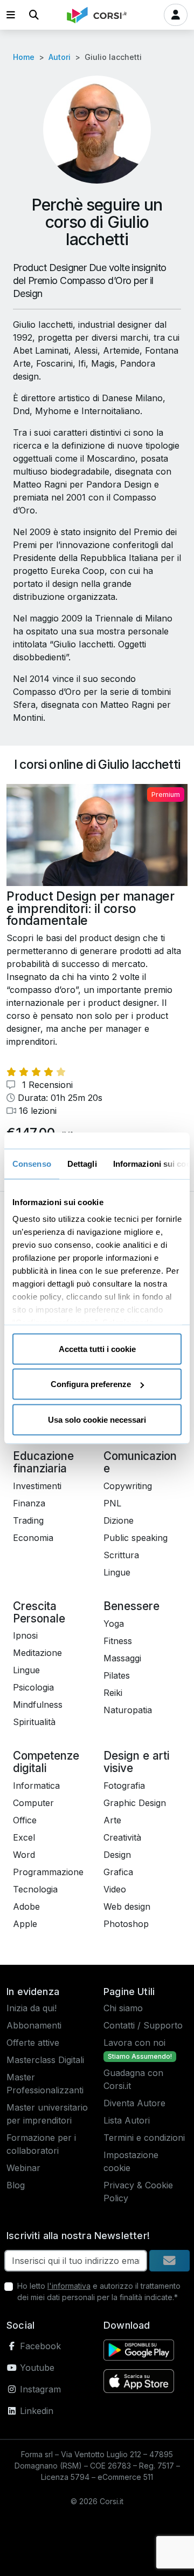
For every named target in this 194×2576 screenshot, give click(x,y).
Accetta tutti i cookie (97, 1348)
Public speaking (136, 1538)
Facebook (39, 2346)
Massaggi (122, 1658)
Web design (127, 1906)
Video (115, 1889)
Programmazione (48, 1872)
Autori (60, 57)
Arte (112, 1820)
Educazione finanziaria (43, 1462)
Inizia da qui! (32, 2008)
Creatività (122, 1837)
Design (117, 1855)
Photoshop (126, 1924)
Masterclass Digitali (45, 2060)
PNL (112, 1503)
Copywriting (128, 1486)
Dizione (119, 1520)
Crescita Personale (39, 1612)
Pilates (117, 1675)
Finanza (29, 1503)
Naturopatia (128, 1710)
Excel (24, 1837)
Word (24, 1855)
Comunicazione (140, 1462)
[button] (11, 15)
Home (24, 57)
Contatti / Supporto (143, 2025)
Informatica (36, 1786)
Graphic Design (135, 1803)
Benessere (131, 1606)
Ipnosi (25, 1635)
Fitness (118, 1641)
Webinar (23, 2168)
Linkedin (35, 2411)
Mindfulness (38, 1705)
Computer (33, 1803)
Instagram (39, 2389)
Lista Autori (127, 2120)
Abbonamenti (34, 2025)
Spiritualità (34, 1722)
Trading (28, 1520)
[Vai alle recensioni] (36, 1072)
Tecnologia (35, 1889)
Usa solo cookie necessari (97, 1419)
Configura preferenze (91, 1384)
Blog (16, 2185)
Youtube (36, 2368)
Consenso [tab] (32, 1163)
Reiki (113, 1693)
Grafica (118, 1872)
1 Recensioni (46, 1085)
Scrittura (121, 1555)
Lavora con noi (134, 2043)
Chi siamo (123, 2008)
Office (25, 1820)
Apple (25, 1924)
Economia (33, 1538)
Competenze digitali (46, 1762)
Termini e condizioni (144, 2138)
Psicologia (33, 1687)
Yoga (114, 1624)
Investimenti (37, 1486)
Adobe (26, 1906)
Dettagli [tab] (82, 1163)
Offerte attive (33, 2043)
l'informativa (69, 2286)
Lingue (117, 1572)
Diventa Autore (134, 2103)
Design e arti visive (136, 1762)
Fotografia (124, 1786)
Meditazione (37, 1653)
